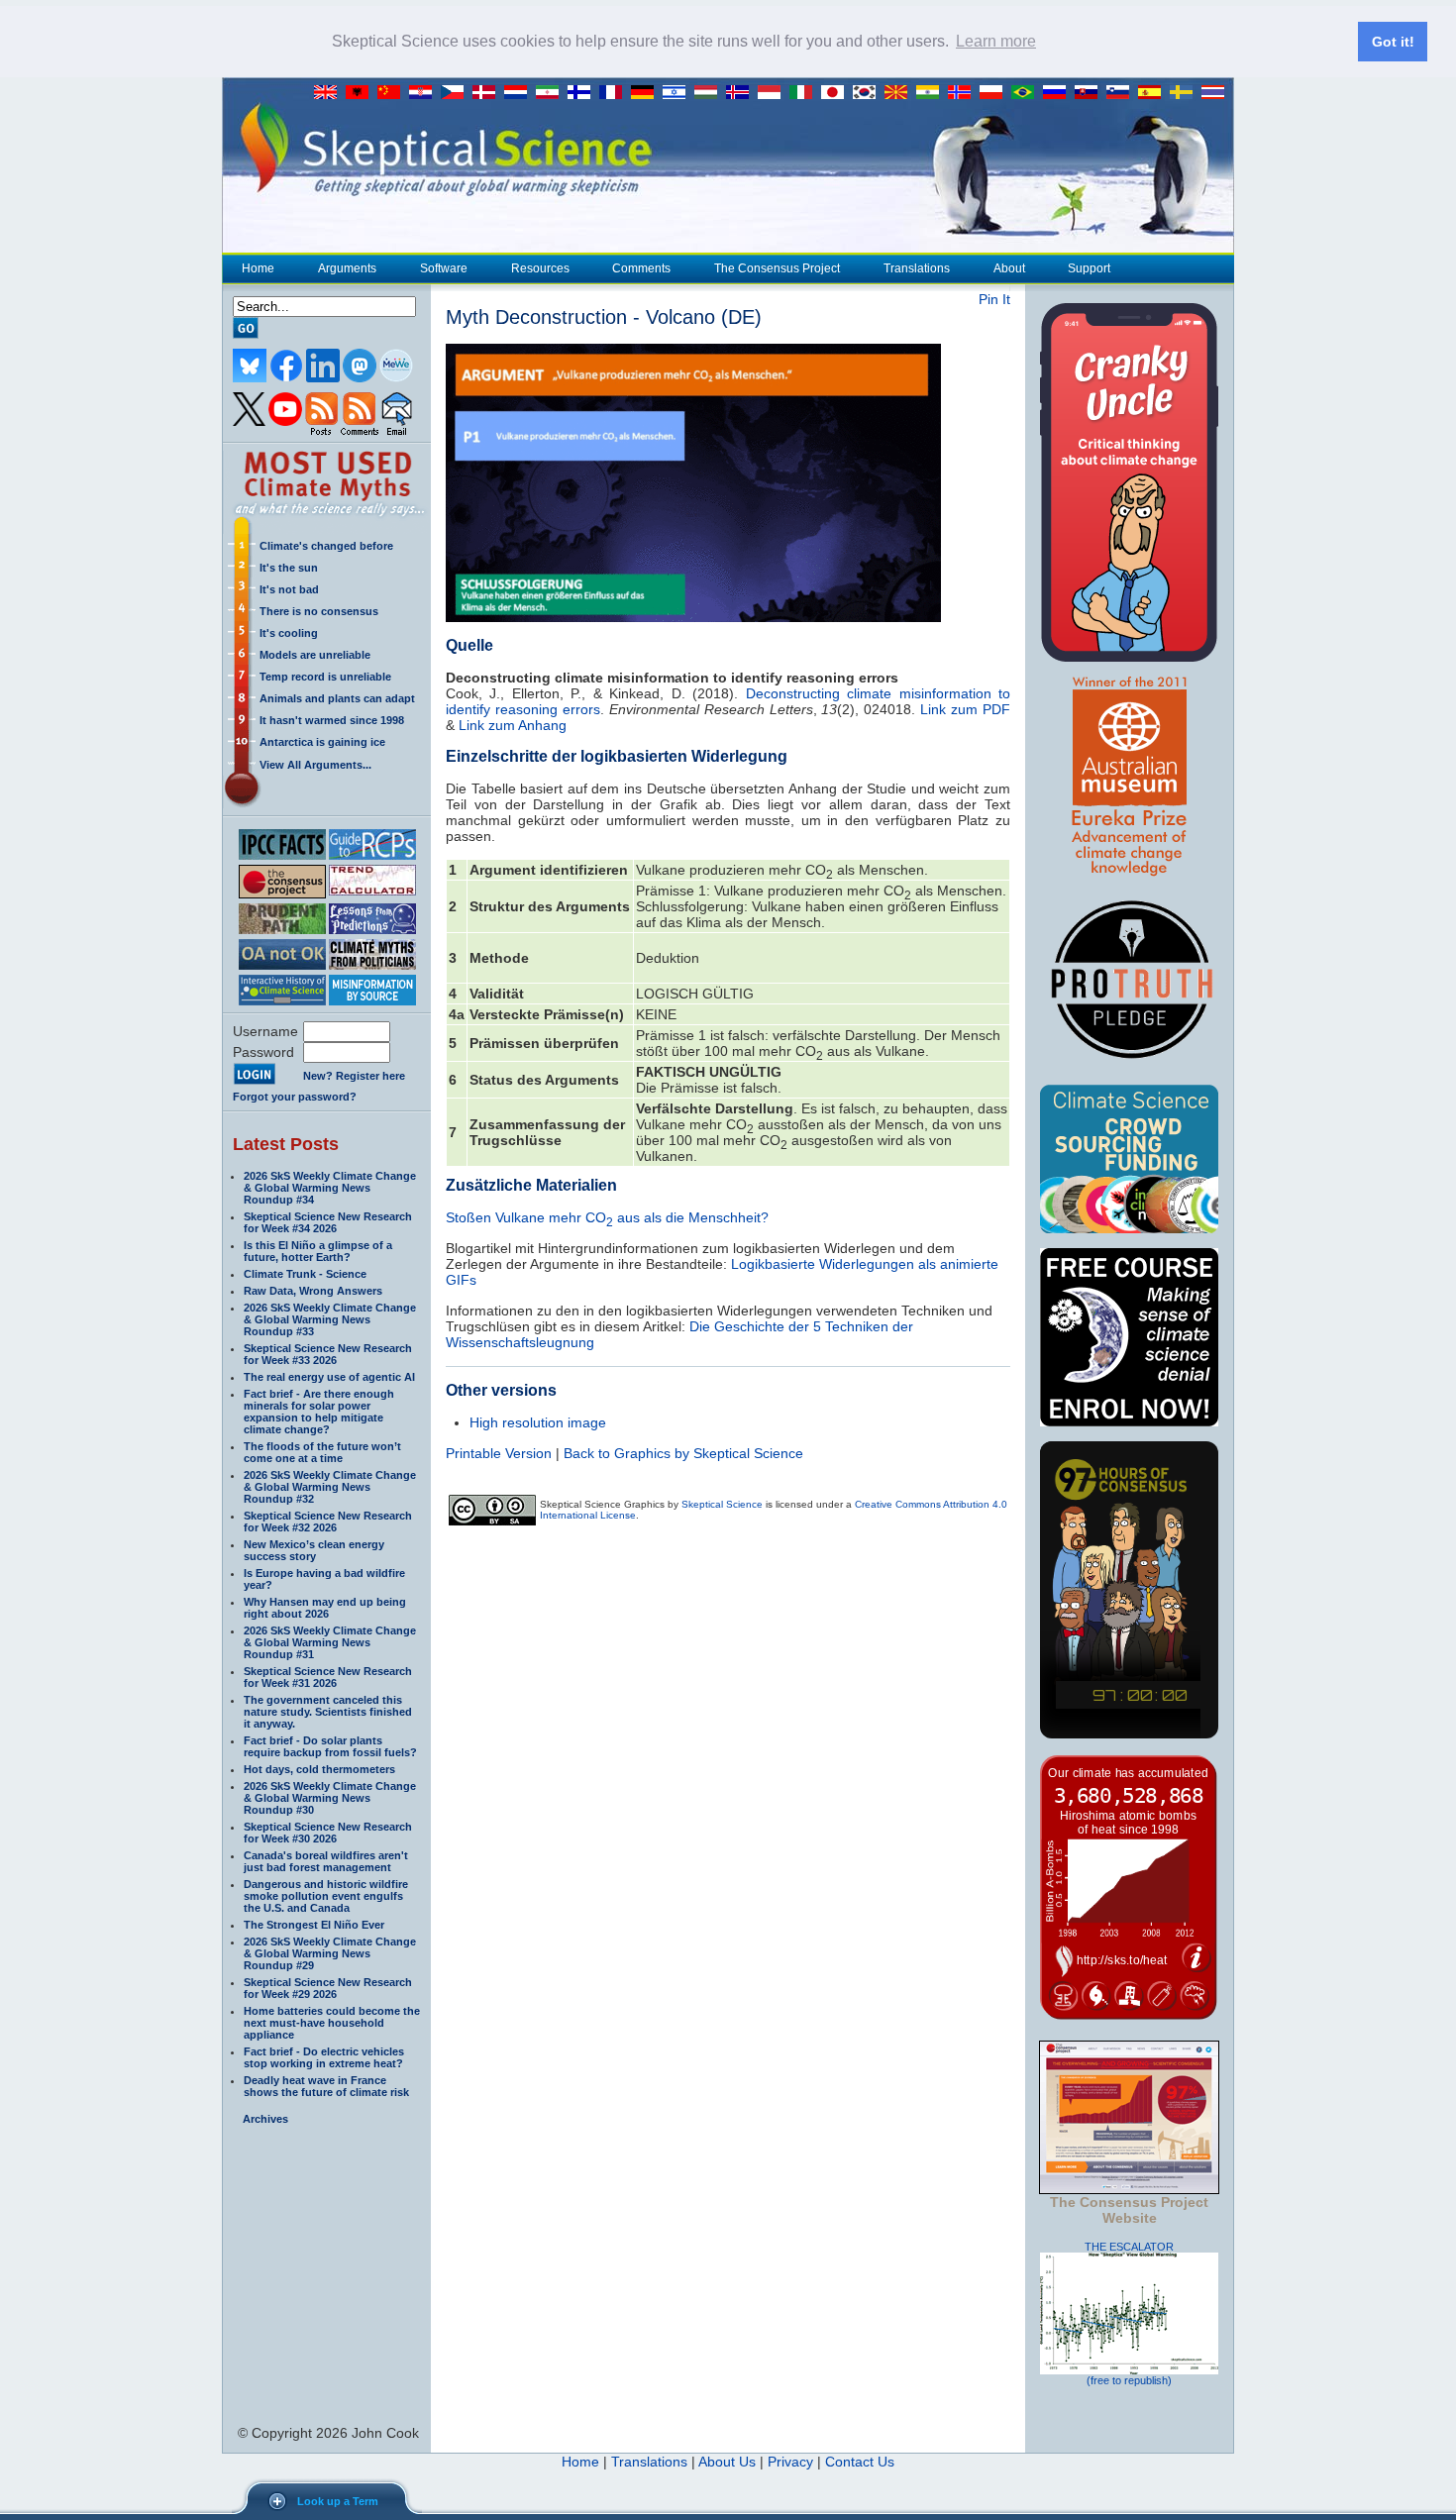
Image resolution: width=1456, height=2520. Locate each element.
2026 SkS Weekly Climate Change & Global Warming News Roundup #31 (330, 1642)
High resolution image (538, 1422)
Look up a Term (338, 2501)
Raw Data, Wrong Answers (313, 1291)
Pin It (994, 299)
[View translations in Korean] (869, 93)
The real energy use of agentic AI (329, 1377)
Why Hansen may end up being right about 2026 (325, 1608)
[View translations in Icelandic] (742, 93)
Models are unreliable (315, 655)
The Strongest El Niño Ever (314, 1925)
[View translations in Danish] (488, 93)
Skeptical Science (722, 1504)
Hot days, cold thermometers (319, 1769)
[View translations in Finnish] (583, 93)
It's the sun (289, 568)
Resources (540, 268)
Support (1089, 268)
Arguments (347, 268)
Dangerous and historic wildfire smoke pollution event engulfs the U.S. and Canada (326, 1896)
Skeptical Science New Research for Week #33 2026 (328, 1354)
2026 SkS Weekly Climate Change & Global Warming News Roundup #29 (330, 1953)
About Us (727, 2462)
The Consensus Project (777, 268)
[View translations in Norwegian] (964, 93)
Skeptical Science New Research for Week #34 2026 (328, 1222)
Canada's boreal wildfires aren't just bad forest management (326, 1861)
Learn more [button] (996, 41)
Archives (265, 2119)
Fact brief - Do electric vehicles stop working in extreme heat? (324, 2057)
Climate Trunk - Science (305, 1274)
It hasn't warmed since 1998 (332, 720)
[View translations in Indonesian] (774, 93)
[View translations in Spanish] (1154, 93)
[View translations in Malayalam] (932, 93)
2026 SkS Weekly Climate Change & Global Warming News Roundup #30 (330, 1798)
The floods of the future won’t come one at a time (322, 1452)
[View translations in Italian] (805, 93)
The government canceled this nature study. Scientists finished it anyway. (328, 1712)
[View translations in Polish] (995, 93)
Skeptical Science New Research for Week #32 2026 (328, 1522)
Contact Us (860, 2462)
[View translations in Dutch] (520, 93)
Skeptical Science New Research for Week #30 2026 (328, 1833)
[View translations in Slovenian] (1122, 93)
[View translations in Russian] (1059, 93)
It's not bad (289, 589)
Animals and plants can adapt (337, 698)
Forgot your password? (295, 1097)
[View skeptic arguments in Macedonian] (900, 93)
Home (258, 268)
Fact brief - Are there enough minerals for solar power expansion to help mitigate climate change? (319, 1412)
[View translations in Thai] (1215, 93)
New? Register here (354, 1076)
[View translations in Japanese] (837, 93)
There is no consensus (319, 611)
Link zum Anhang (513, 725)
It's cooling (289, 633)
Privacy (790, 2462)
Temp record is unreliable (325, 677)
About (1009, 268)
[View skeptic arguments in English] (330, 93)
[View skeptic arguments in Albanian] (362, 93)
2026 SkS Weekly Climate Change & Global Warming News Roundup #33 (330, 1319)
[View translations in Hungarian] (710, 93)
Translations (917, 268)
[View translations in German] (647, 93)
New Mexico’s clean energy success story (314, 1550)
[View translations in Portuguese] (1027, 93)
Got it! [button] (1393, 42)
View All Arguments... (315, 765)
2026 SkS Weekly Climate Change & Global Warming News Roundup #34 (330, 1188)
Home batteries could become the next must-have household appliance (332, 2023)
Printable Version (499, 1453)
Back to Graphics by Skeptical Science (683, 1453)
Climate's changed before (326, 546)
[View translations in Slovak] (1091, 93)
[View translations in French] (615, 93)
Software (444, 268)
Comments (641, 268)
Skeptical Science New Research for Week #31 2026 (328, 1677)
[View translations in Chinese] (393, 93)
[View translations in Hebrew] (678, 93)
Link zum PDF (965, 709)
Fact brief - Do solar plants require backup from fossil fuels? (330, 1746)
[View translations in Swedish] (1186, 93)
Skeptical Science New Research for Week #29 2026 (328, 1988)
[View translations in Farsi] (552, 93)
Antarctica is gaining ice (322, 742)
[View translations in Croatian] (425, 93)
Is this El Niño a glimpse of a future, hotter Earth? (318, 1251)
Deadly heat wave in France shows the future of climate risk (326, 2086)
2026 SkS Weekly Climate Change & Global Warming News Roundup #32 (330, 1487)
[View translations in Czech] (457, 93)
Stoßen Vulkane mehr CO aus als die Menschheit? (607, 1217)
